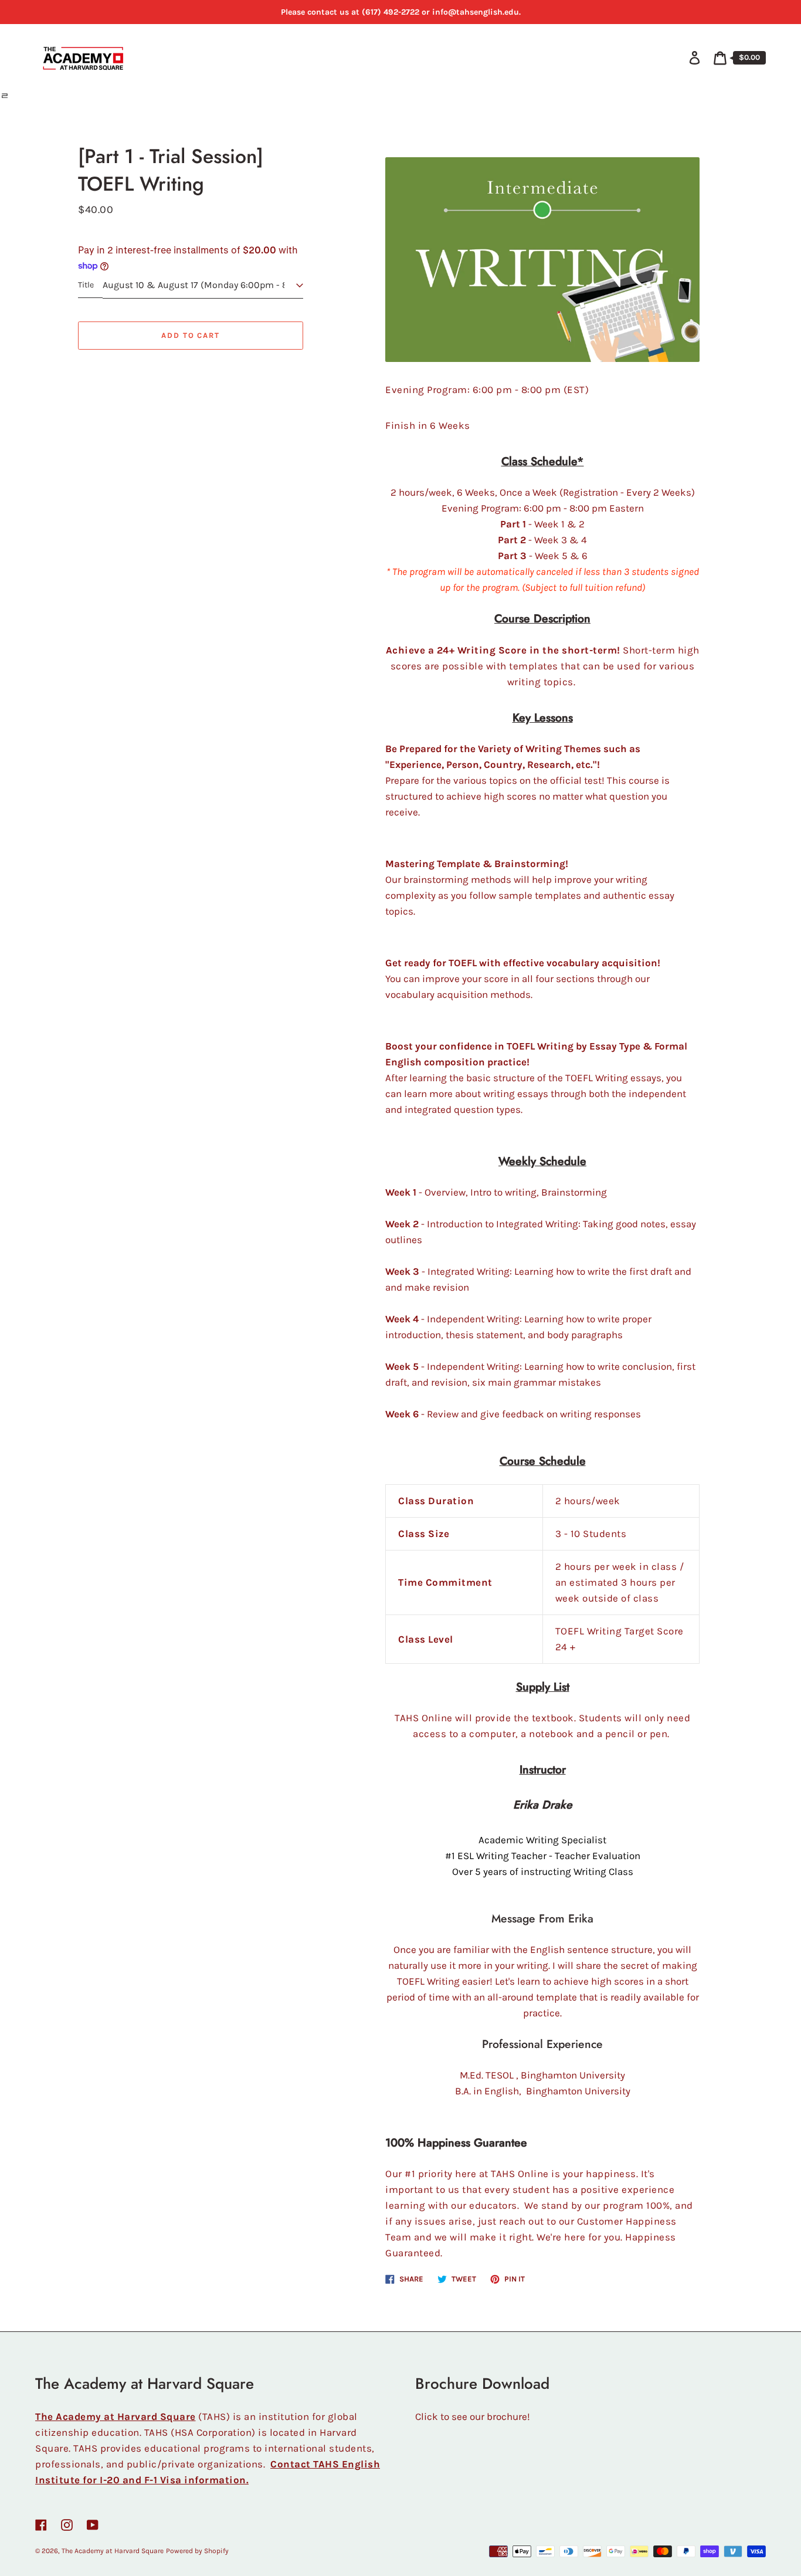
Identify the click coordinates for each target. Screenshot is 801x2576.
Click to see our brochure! (473, 2416)
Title (86, 285)
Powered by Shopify (197, 2551)
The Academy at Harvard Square (113, 2551)
